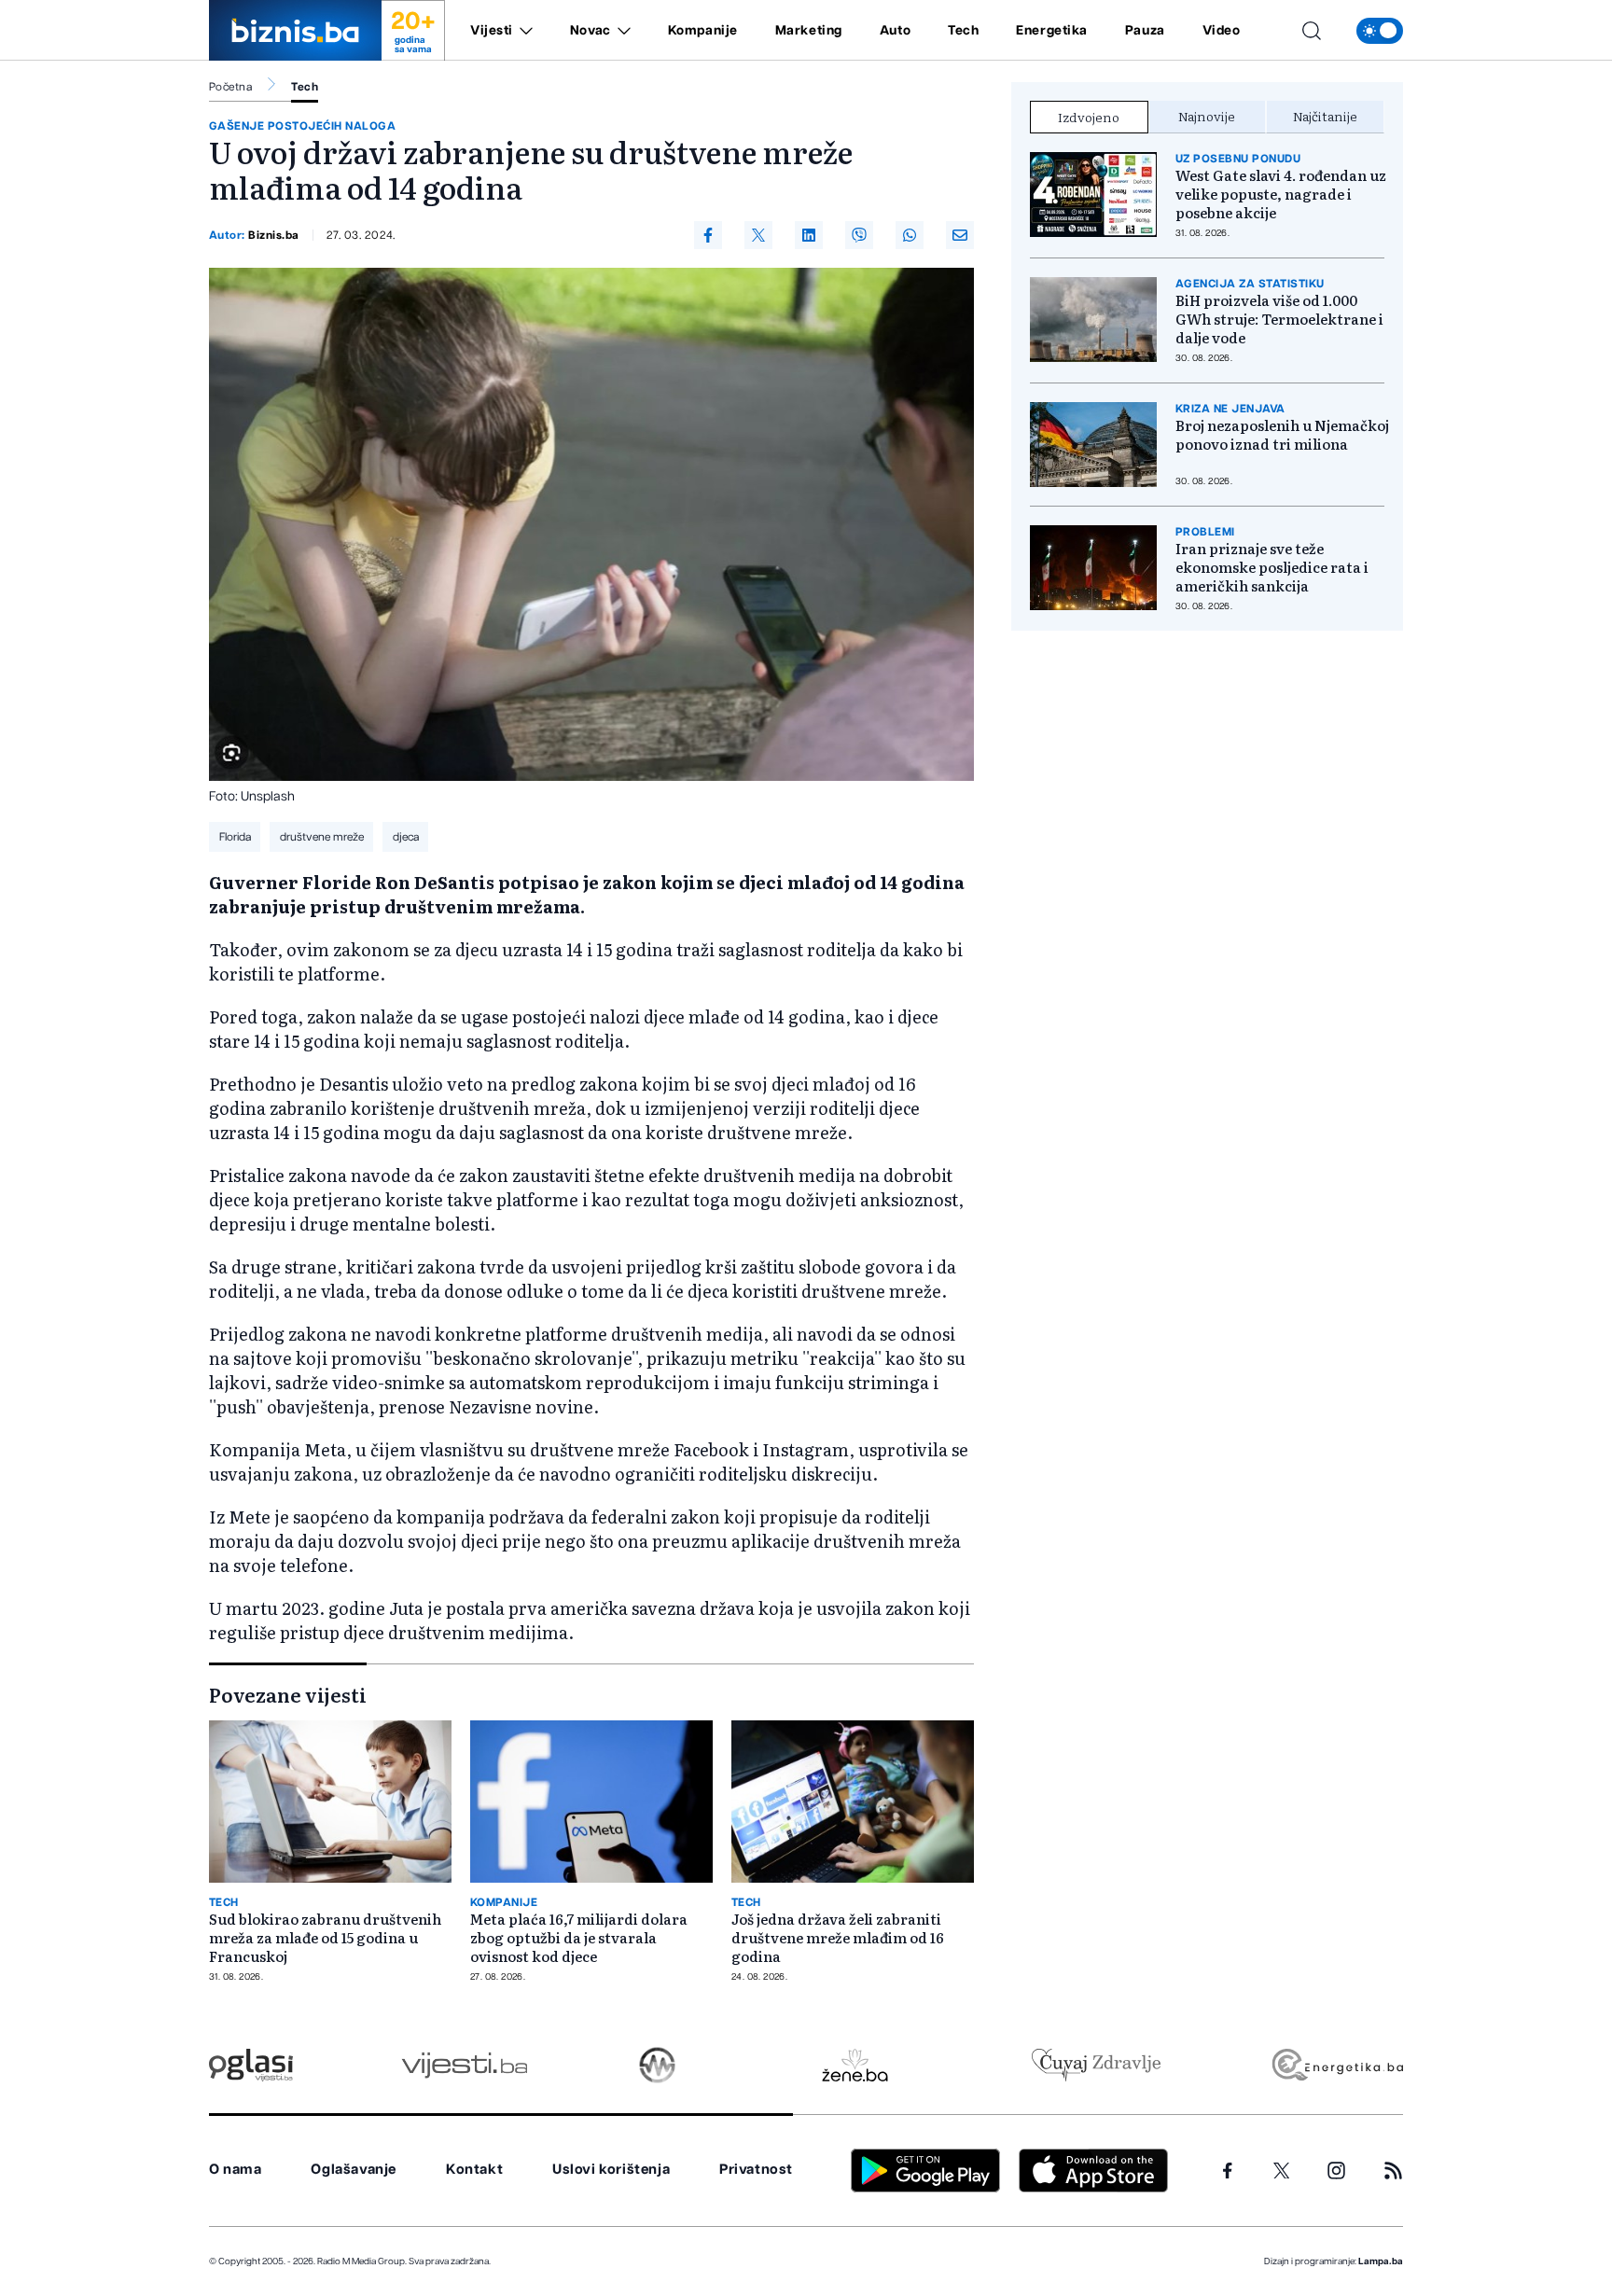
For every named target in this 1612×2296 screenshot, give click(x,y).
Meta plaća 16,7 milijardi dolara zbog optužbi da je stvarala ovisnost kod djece (579, 1938)
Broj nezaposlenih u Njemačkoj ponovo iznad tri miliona (1282, 435)
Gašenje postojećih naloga (302, 126)
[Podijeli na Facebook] (708, 235)
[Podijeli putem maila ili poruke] (960, 235)
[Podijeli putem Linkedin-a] (809, 235)
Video (1222, 31)
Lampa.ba (1381, 2261)
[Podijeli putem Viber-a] (859, 235)
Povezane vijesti (288, 1694)
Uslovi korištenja (611, 2170)
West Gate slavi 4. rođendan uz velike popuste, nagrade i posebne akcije (1281, 194)
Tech (963, 31)
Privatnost (756, 2170)
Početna (230, 87)
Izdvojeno (1089, 117)
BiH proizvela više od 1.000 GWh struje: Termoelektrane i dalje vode (1279, 319)
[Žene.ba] (855, 2065)
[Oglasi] (251, 2065)
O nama (236, 2170)
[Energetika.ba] (1336, 2065)
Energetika (1052, 31)
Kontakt (474, 2170)
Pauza (1145, 31)
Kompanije (703, 31)
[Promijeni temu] (1380, 31)
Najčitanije (1325, 116)
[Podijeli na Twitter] (758, 235)
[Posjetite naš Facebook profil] (1228, 2171)
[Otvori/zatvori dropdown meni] (523, 31)
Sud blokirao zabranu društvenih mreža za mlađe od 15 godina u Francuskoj (325, 1938)
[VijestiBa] (464, 2065)
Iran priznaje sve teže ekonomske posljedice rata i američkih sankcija (1272, 567)
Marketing (809, 31)
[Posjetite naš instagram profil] (1336, 2171)
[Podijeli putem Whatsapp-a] (910, 235)
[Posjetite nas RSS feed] (1393, 2171)
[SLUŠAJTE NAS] (657, 2065)
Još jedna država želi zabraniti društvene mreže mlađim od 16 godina (838, 1938)
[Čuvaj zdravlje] (1096, 2065)
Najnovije (1207, 116)
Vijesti (492, 31)
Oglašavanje (354, 2170)
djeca (406, 837)
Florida (235, 837)
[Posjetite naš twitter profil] (1282, 2171)
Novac (591, 31)
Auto (895, 31)
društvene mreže (322, 837)
